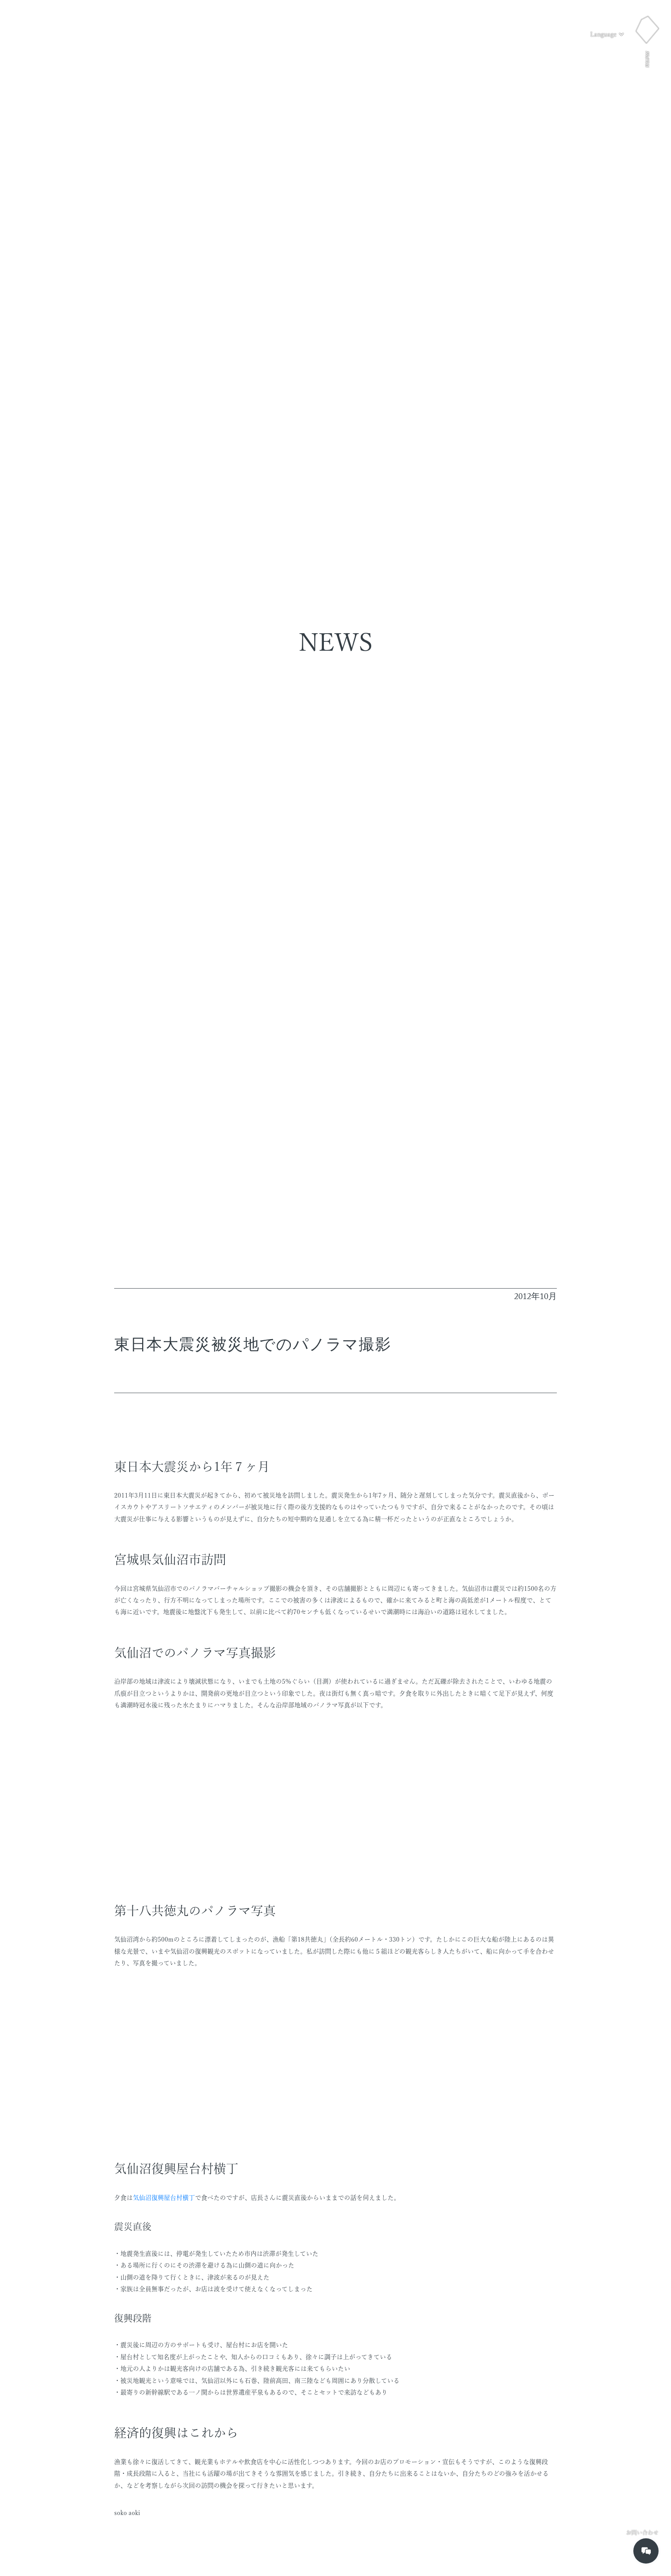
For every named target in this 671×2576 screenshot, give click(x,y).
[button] (607, 34)
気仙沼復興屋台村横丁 (164, 2198)
